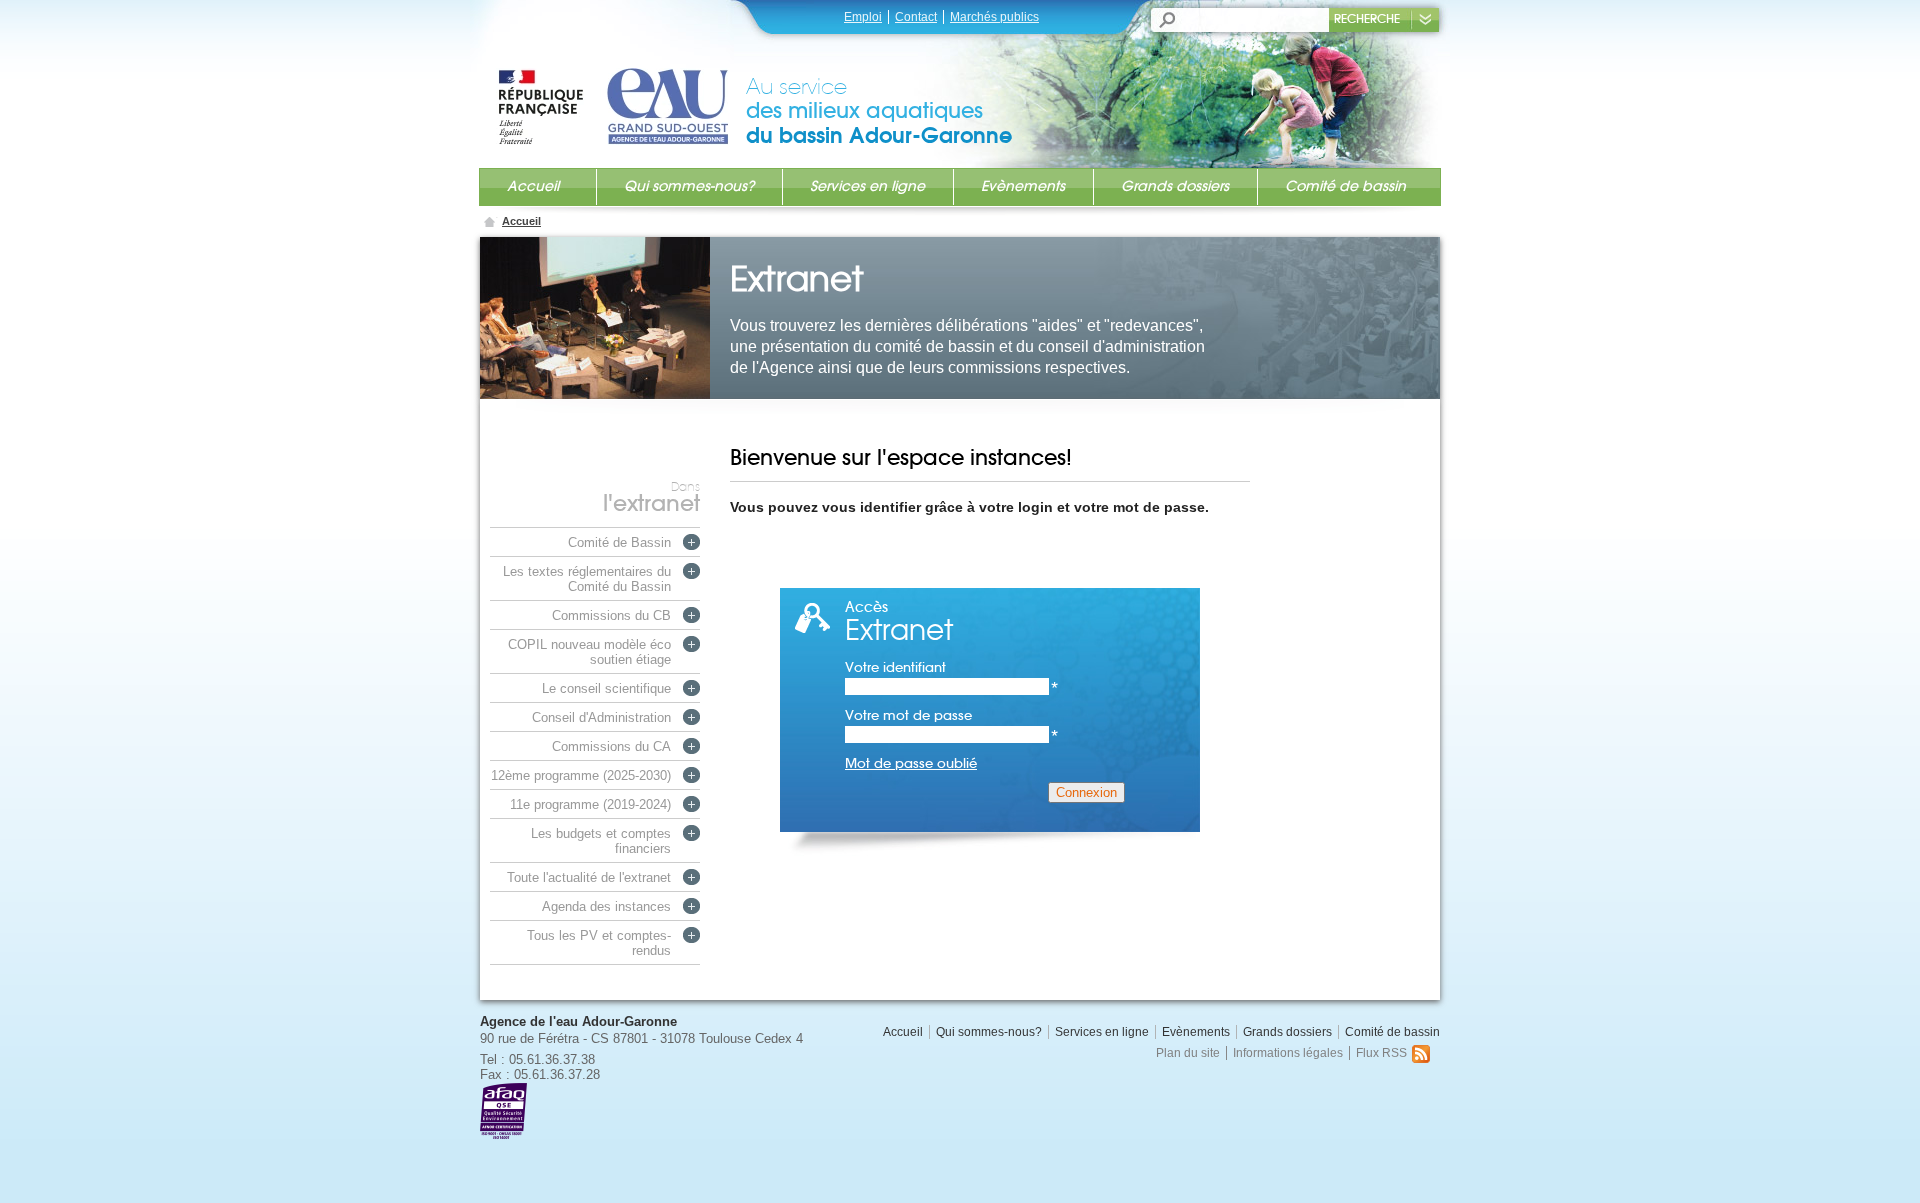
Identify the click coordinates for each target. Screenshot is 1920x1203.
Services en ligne (867, 186)
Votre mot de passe (952, 715)
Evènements (1023, 186)
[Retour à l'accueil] (621, 87)
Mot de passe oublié (911, 763)
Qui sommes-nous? (689, 186)
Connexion (1086, 792)
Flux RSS (1381, 1053)
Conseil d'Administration (601, 717)
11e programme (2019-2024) (590, 804)
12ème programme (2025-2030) (581, 775)
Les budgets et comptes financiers (601, 841)
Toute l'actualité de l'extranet (589, 877)
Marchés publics (994, 17)
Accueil (533, 186)
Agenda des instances (606, 906)
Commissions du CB (611, 615)
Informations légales (1288, 1053)
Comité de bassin (1345, 186)
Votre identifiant (952, 667)
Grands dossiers (1175, 186)
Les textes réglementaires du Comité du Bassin (587, 579)
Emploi (863, 17)
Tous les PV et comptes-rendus (599, 943)
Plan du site (1188, 1053)
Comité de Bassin (619, 542)
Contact (916, 17)
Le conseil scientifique (606, 688)
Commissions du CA (611, 746)
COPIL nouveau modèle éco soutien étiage (589, 652)
